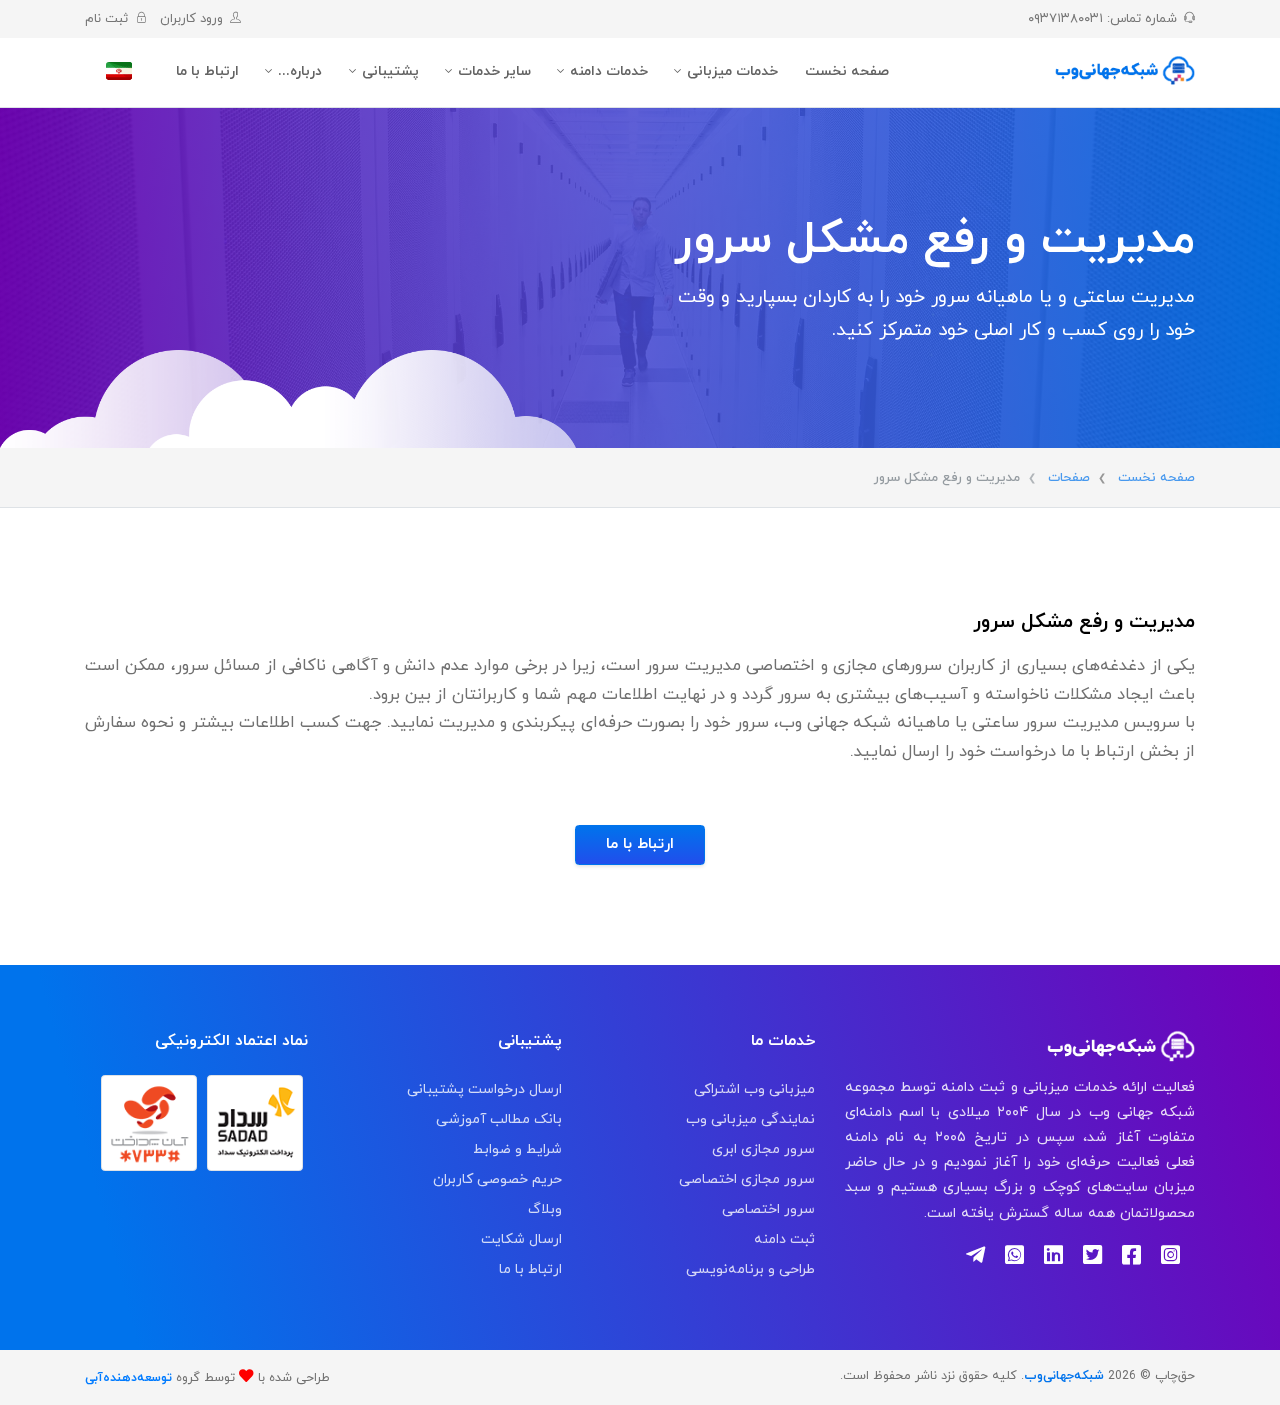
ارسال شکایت (521, 1239)
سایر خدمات (494, 71)
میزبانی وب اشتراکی (754, 1089)
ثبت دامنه (784, 1239)
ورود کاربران (187, 19)
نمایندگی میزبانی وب (750, 1119)
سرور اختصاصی (768, 1209)
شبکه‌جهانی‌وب (1064, 1376)
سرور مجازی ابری (763, 1149)
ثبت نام (106, 19)
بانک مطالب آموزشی (498, 1119)
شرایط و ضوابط (517, 1149)
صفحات (1069, 478)
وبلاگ (544, 1209)
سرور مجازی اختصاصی (747, 1179)
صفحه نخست (847, 71)
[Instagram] (1178, 1258)
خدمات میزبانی (732, 71)
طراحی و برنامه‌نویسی (750, 1269)
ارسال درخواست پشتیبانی (484, 1089)
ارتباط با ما (207, 71)
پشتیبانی (390, 71)
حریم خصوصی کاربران (497, 1179)
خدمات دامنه (609, 71)
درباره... (300, 71)
